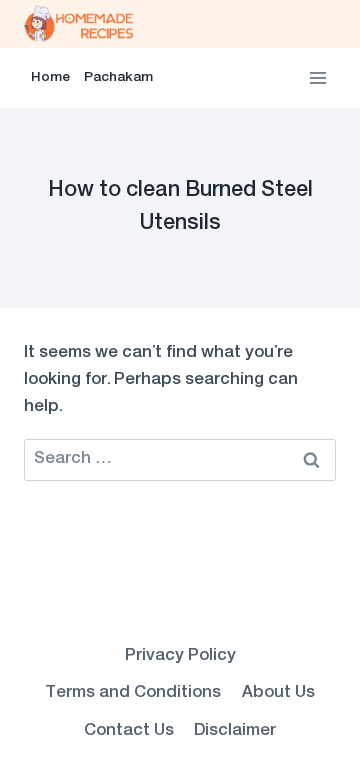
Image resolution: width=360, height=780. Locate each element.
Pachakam (118, 78)
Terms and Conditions (133, 693)
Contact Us (129, 731)
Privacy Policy (180, 656)
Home (50, 78)
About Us (278, 693)
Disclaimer (235, 731)
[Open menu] (317, 77)
